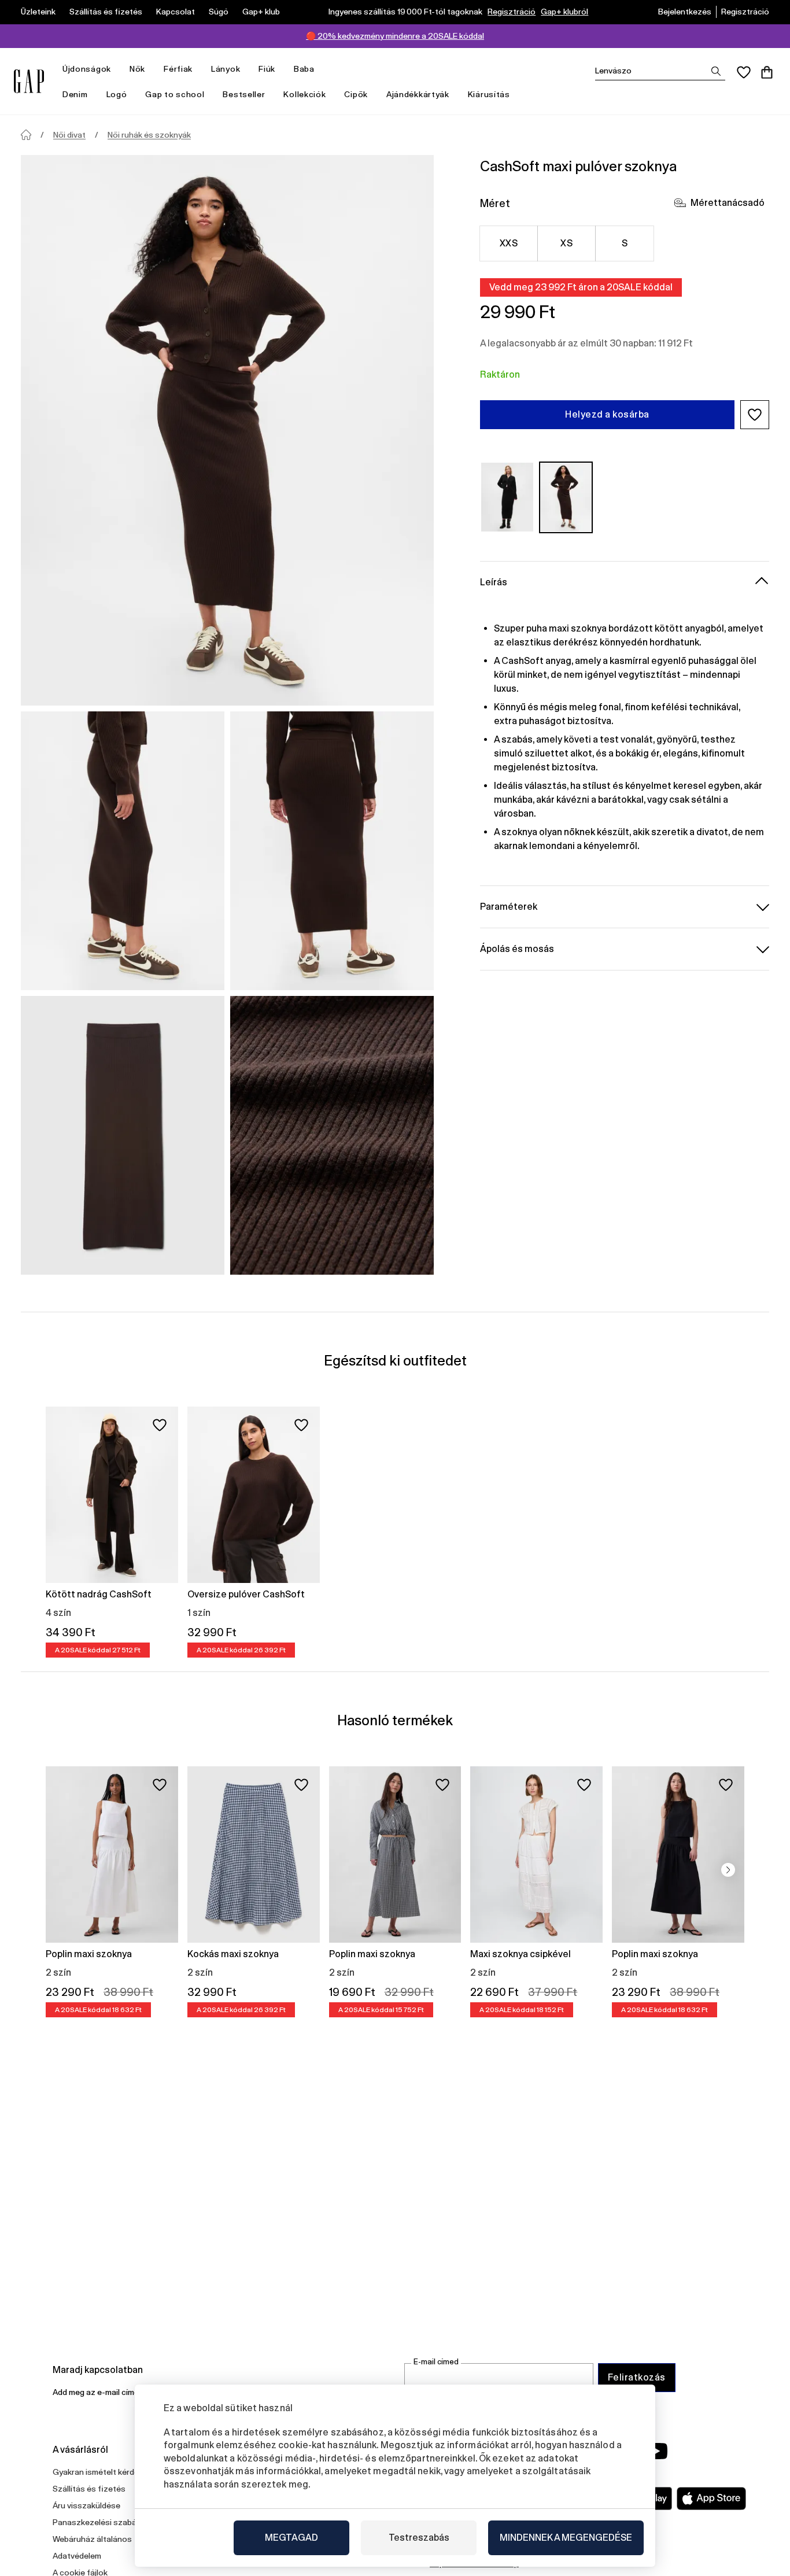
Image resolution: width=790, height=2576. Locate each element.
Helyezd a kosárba (607, 414)
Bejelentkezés (685, 12)
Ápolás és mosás (517, 948)
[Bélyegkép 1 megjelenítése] (123, 851)
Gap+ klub (261, 12)
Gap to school (175, 94)
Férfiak (178, 69)
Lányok (226, 69)
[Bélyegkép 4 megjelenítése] (332, 1135)
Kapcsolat (176, 12)
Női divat (69, 135)
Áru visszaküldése (86, 2505)
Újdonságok (87, 69)
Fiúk (267, 69)
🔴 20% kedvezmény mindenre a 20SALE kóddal (395, 36)
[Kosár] (767, 72)
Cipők (356, 94)
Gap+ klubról (564, 12)
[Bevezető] (26, 135)
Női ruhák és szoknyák (149, 135)
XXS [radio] (509, 243)
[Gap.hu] (29, 81)
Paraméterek (509, 906)
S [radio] (625, 243)
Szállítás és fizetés (106, 12)
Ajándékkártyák (418, 94)
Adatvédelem (77, 2556)
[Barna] (566, 497)
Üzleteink (38, 12)
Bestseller (244, 94)
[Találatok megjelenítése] (716, 71)
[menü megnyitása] (117, 69)
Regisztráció (512, 12)
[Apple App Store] (711, 2499)
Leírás (494, 582)
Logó (117, 94)
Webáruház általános (92, 2539)
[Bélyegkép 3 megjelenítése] (123, 1135)
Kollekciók (304, 94)
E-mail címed (436, 2362)
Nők (137, 69)
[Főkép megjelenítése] (227, 430)
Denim (75, 94)
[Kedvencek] (744, 72)
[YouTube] (656, 2451)
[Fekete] (507, 497)
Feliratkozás (637, 2377)
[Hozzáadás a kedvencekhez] (160, 1425)
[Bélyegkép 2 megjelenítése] (332, 851)
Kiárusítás (489, 94)
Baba (304, 69)
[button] (755, 415)
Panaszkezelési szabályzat (104, 2522)
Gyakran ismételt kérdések (102, 2472)
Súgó (219, 12)
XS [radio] (566, 243)
